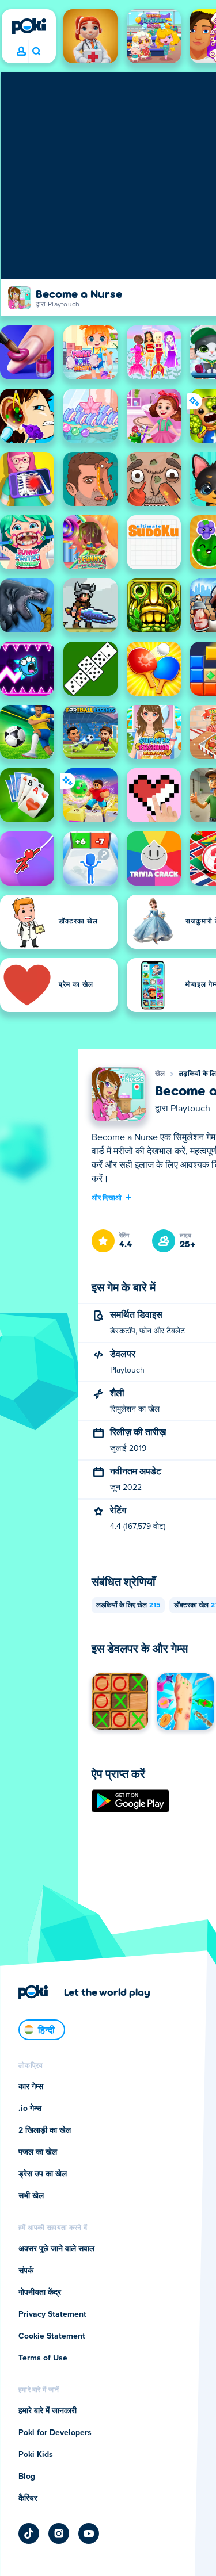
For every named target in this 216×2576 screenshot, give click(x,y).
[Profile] (21, 52)
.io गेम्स (30, 2109)
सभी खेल (31, 2196)
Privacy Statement (52, 2314)
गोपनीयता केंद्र (40, 2293)
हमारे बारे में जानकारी (48, 2411)
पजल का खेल (38, 2152)
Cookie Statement (52, 2336)
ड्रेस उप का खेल (43, 2174)
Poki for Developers (55, 2433)
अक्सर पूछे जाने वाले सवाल (56, 2249)
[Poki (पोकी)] (29, 26)
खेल (160, 1074)
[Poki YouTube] (89, 2533)
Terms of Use (43, 2358)
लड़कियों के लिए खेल (128, 1605)
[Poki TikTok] (29, 2533)
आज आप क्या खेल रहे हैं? (36, 52)
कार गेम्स (31, 2087)
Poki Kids (36, 2455)
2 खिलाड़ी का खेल (45, 2130)
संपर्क (26, 2271)
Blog (27, 2477)
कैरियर (28, 2498)
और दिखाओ (107, 1197)
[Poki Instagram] (59, 2533)
